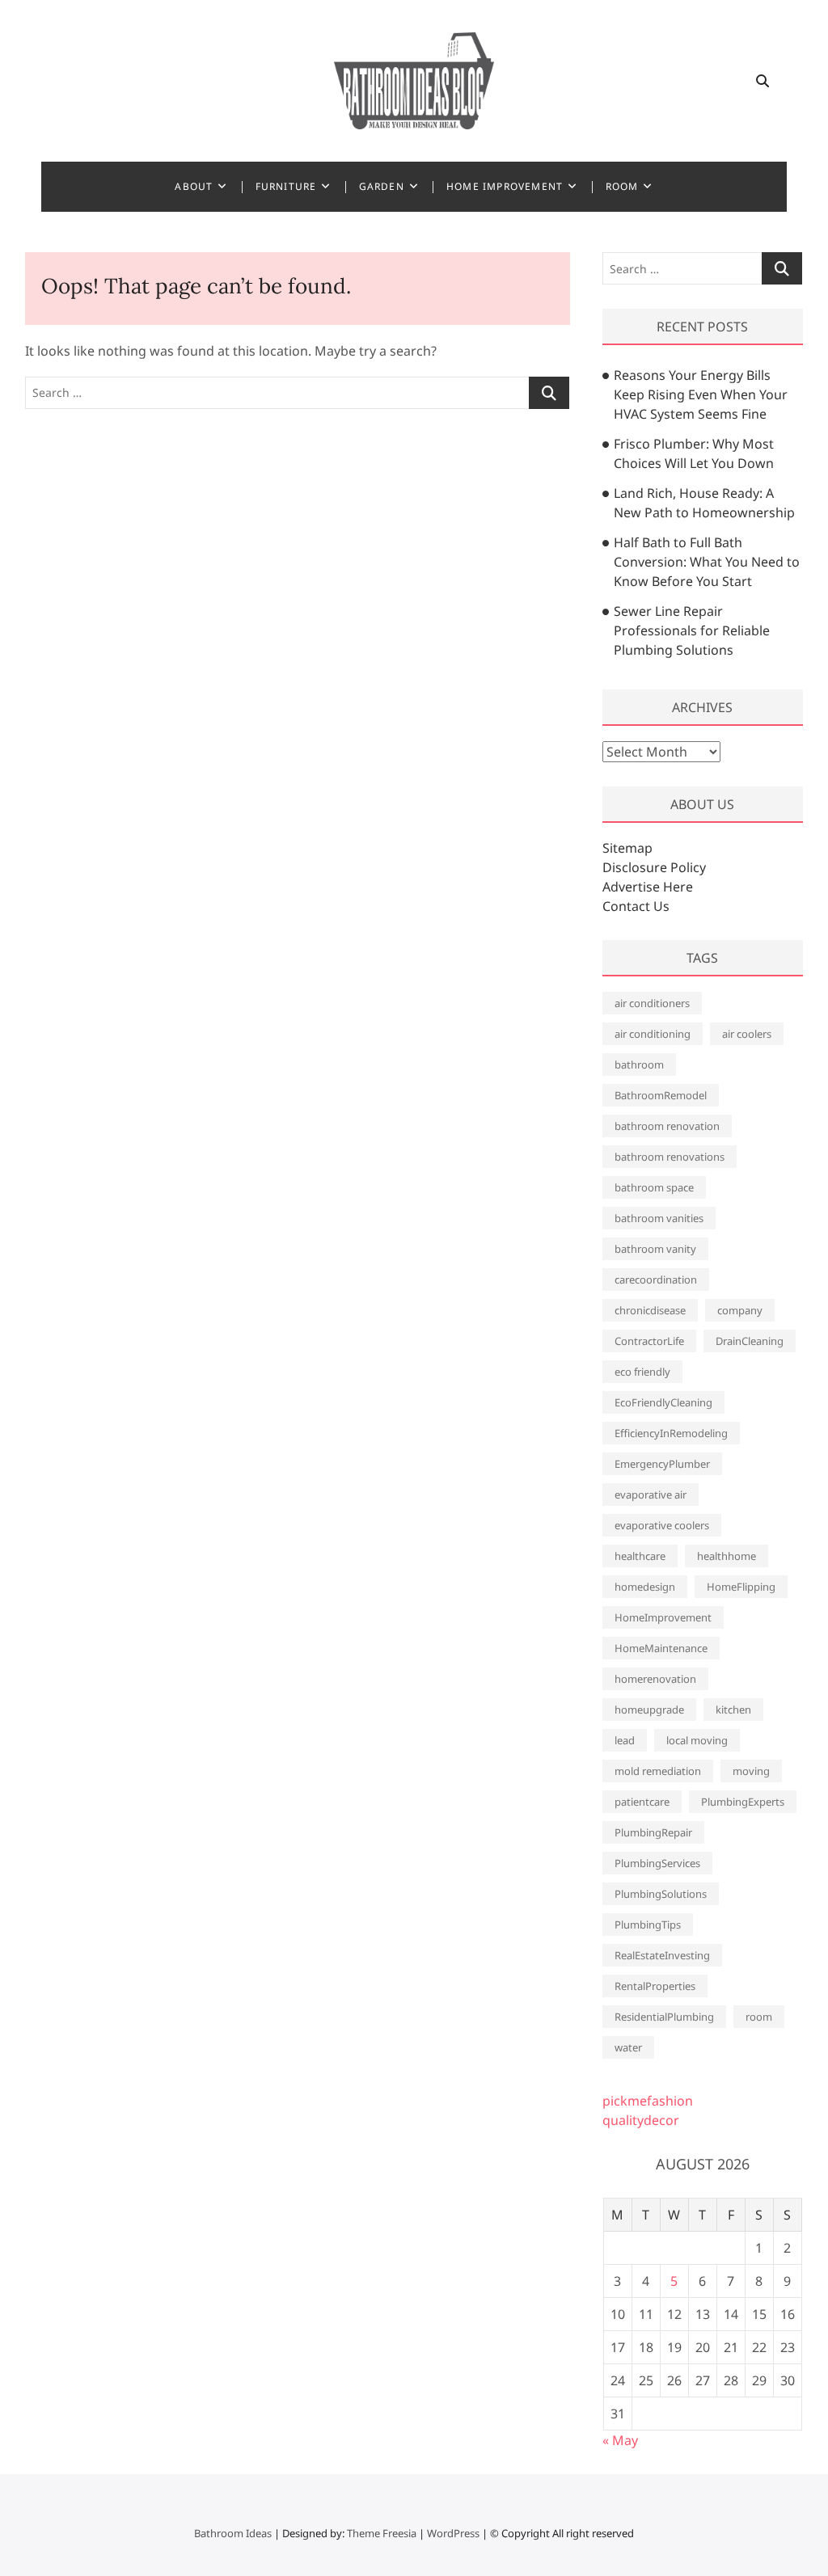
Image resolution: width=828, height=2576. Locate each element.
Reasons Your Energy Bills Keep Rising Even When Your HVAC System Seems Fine (701, 394)
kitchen (733, 1710)
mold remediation (658, 1771)
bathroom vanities (659, 1218)
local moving (697, 1740)
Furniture (286, 186)
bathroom (639, 1065)
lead (625, 1740)
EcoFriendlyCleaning (663, 1402)
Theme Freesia (382, 2533)
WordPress (453, 2533)
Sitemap (627, 848)
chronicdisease (650, 1310)
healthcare (640, 1556)
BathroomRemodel (661, 1095)
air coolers (747, 1034)
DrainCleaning (750, 1341)
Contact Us (636, 906)
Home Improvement (505, 186)
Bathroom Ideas (233, 2533)
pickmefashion (648, 2101)
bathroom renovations (670, 1157)
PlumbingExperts (743, 1802)
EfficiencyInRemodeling (671, 1433)
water (628, 2047)
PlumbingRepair (653, 1832)
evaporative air (651, 1495)
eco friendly (642, 1372)
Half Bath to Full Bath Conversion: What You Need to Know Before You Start (707, 562)
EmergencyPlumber (662, 1464)
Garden (382, 186)
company (740, 1310)
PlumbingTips (648, 1925)
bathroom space (654, 1187)
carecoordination (656, 1280)
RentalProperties (655, 1986)
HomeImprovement (663, 1617)
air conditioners (652, 1003)
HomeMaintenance (661, 1648)
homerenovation (655, 1679)
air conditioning (653, 1034)
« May (620, 2440)
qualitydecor (641, 2120)
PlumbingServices (657, 1863)
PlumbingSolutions (661, 1894)
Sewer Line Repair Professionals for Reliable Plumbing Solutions (692, 630)
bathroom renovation (667, 1126)
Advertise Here (648, 887)
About (194, 186)
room (759, 2017)
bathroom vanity (655, 1249)
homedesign (645, 1587)
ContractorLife (649, 1341)
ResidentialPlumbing (664, 2017)
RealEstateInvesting (662, 1955)
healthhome (727, 1556)
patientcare (642, 1802)
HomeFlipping (741, 1587)
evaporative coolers (662, 1525)
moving (751, 1771)
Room (622, 186)
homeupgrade (649, 1710)
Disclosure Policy (654, 867)
